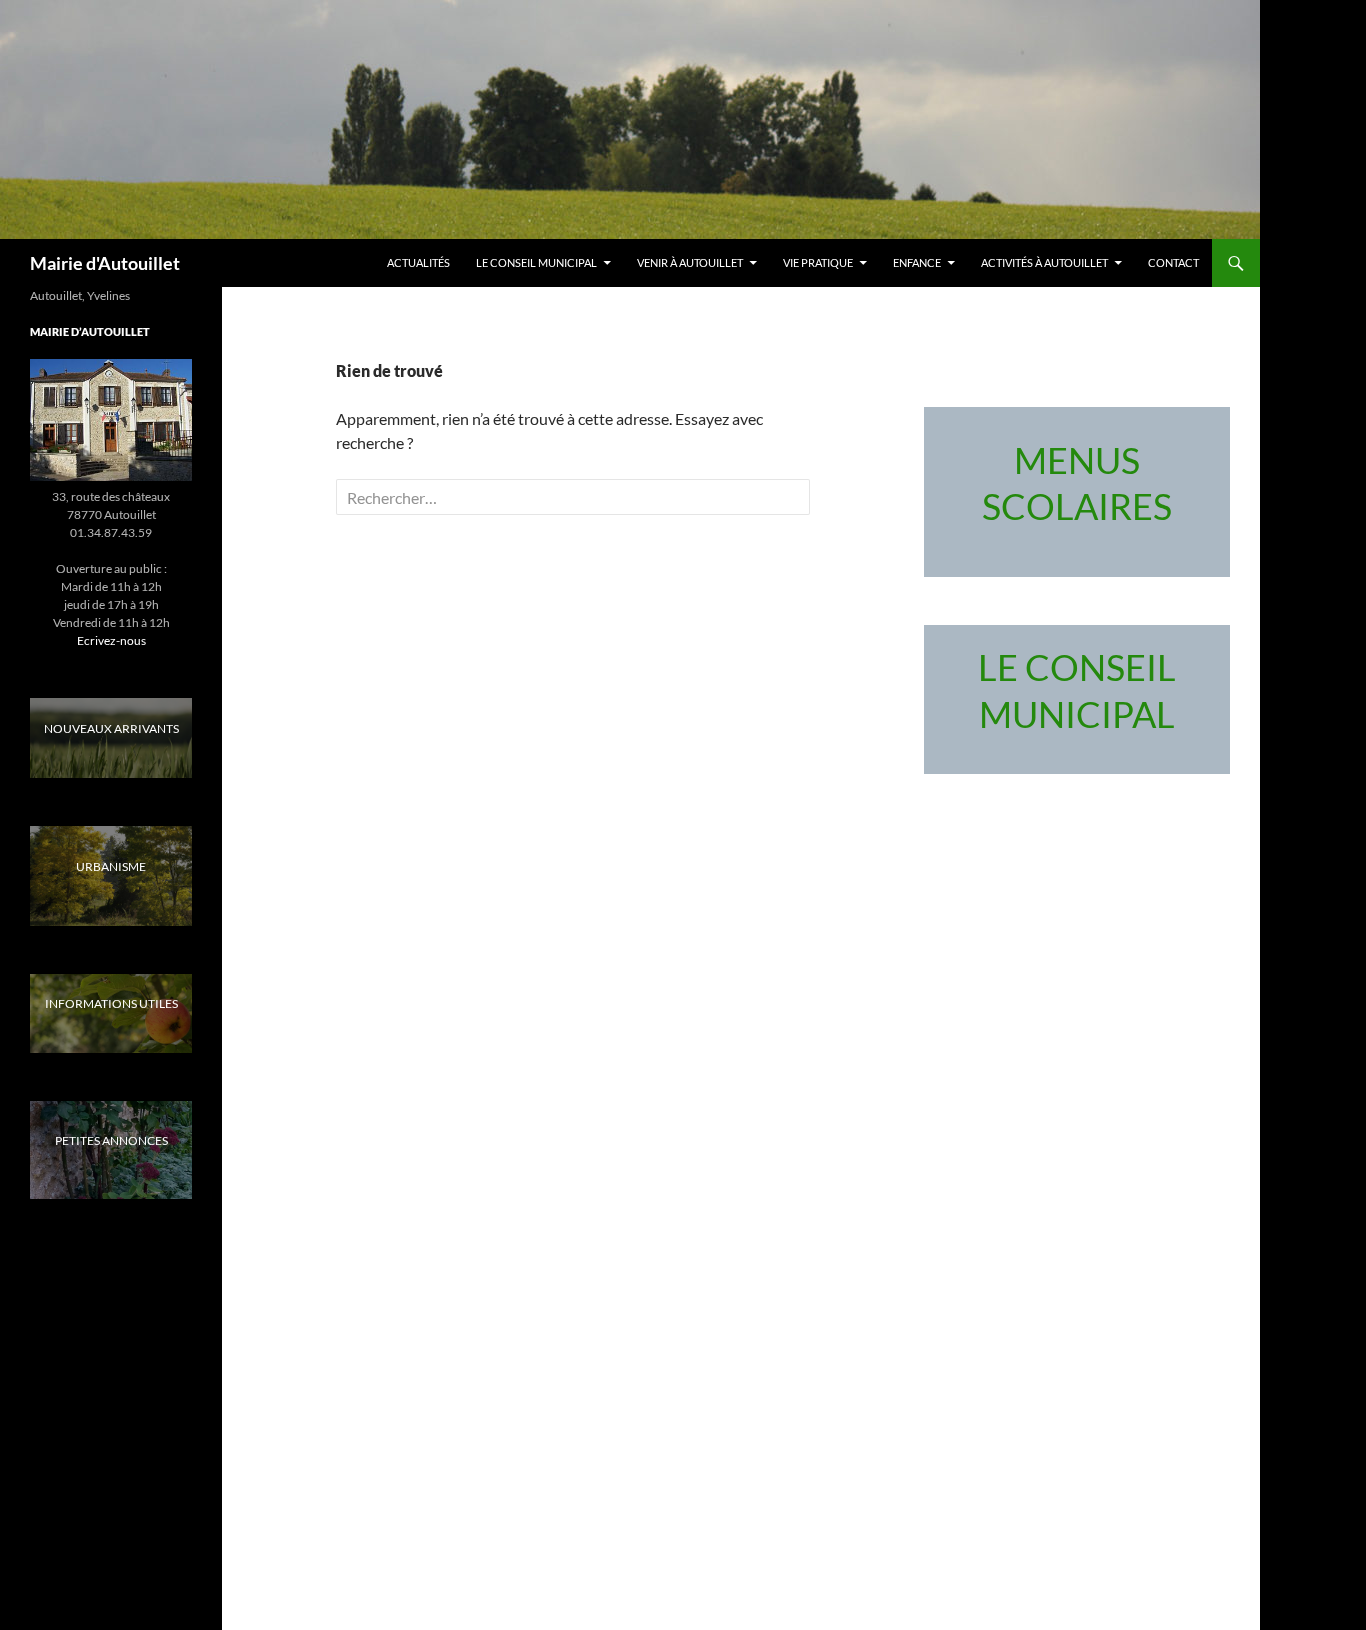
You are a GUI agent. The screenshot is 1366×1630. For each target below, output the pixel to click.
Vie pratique (818, 262)
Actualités (418, 262)
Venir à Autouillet (690, 262)
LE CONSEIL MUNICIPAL (536, 262)
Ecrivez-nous (111, 640)
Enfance (917, 262)
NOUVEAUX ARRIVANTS (111, 728)
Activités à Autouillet (1044, 262)
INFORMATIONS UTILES (111, 1003)
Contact (1173, 262)
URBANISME (111, 866)
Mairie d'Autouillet (105, 263)
